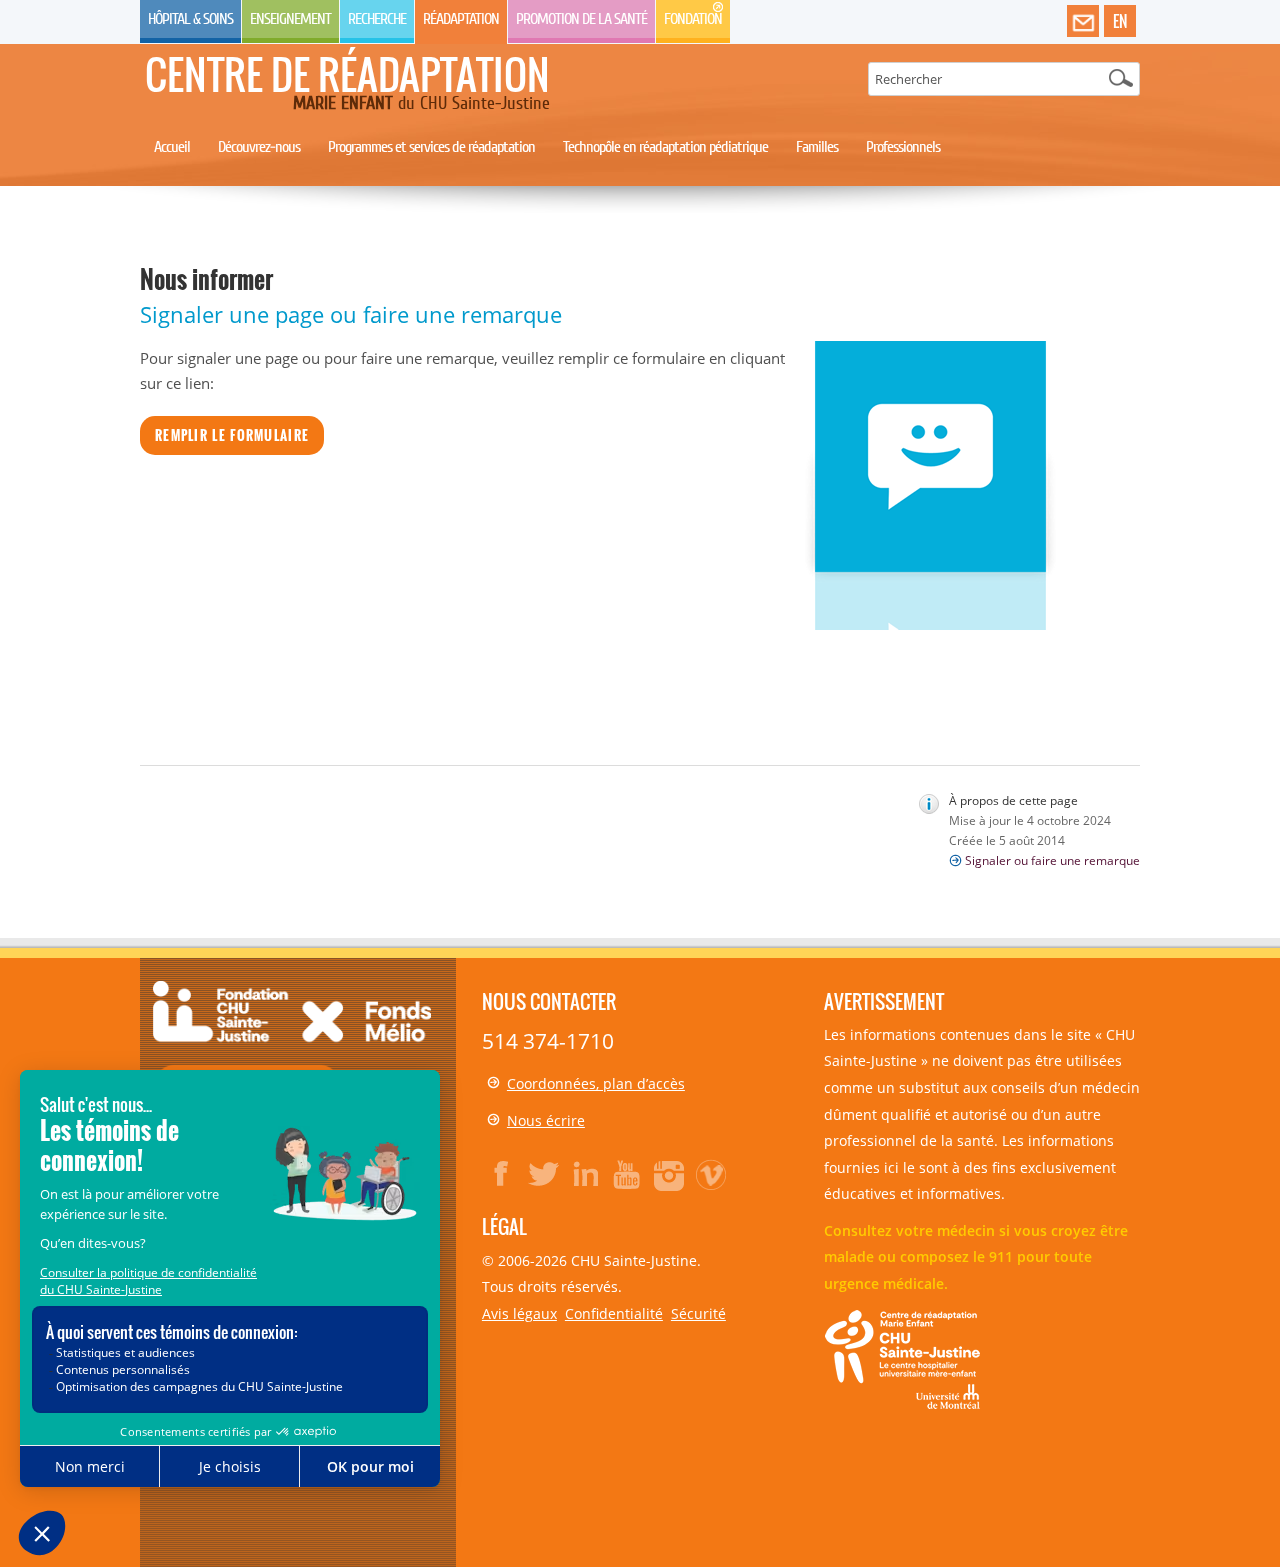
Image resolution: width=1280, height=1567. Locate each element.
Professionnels (903, 147)
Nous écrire (546, 1120)
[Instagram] (670, 1174)
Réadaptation (461, 19)
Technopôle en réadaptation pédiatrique (665, 147)
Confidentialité (614, 1313)
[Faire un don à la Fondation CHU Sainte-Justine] (292, 1044)
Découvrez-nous (259, 147)
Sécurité (698, 1313)
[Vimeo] (712, 1174)
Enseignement (290, 19)
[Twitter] (544, 1174)
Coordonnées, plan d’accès (596, 1083)
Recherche (377, 19)
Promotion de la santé (581, 19)
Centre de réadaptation (347, 74)
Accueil (172, 147)
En (1120, 21)
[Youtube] (628, 1174)
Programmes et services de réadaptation (431, 147)
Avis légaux (519, 1313)
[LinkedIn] (586, 1174)
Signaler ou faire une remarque (1052, 860)
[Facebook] (502, 1174)
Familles (817, 147)
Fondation (693, 19)
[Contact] (1083, 22)
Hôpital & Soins (190, 19)
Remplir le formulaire (232, 435)
